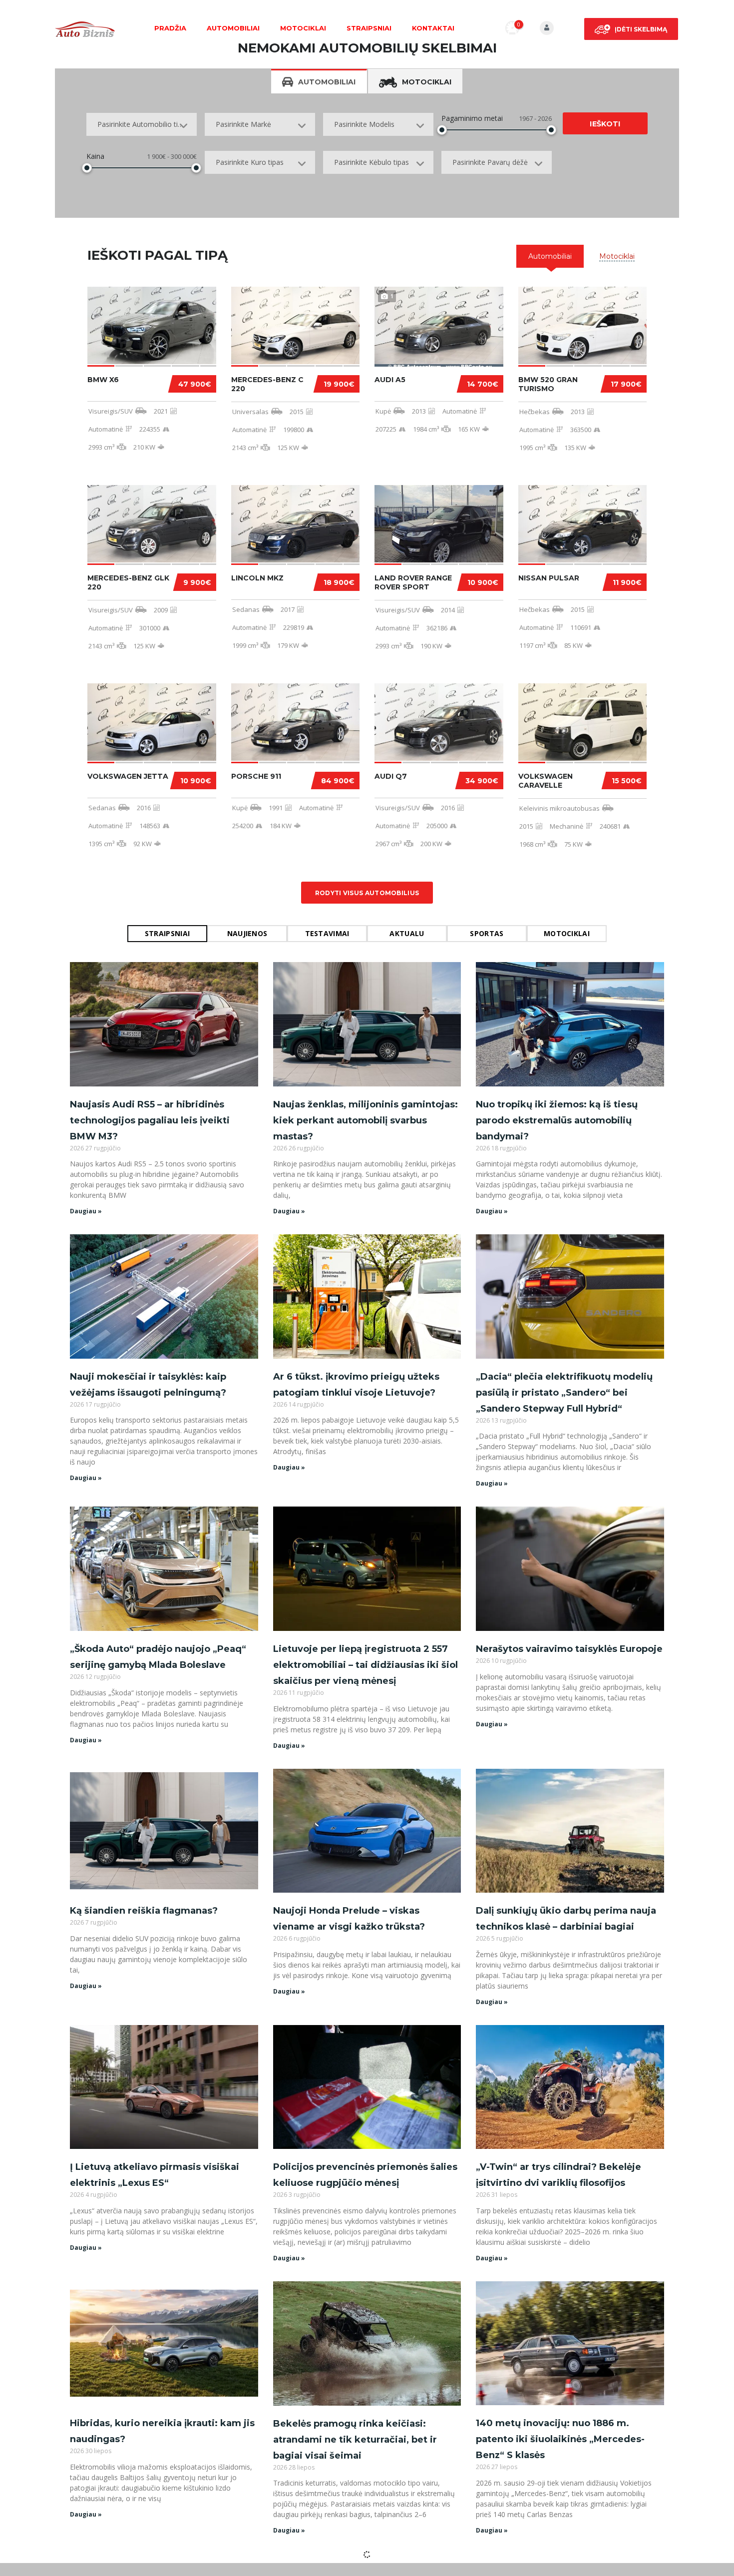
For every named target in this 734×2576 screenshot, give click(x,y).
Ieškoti (605, 124)
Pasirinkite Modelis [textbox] (364, 124)
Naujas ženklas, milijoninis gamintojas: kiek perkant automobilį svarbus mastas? (366, 1120)
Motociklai (303, 28)
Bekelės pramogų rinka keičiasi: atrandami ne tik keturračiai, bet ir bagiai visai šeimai (355, 2440)
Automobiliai (233, 28)
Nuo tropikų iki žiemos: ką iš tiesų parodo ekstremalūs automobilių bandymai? (557, 1120)
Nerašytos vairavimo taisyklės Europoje (569, 1649)
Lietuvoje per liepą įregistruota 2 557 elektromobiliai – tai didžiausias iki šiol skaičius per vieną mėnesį (366, 1665)
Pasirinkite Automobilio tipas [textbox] (143, 124)
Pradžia (170, 28)
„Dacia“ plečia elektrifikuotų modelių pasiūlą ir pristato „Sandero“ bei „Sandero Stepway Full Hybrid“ (564, 1393)
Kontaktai (433, 28)
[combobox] (142, 124)
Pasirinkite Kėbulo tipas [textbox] (371, 162)
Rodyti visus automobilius (367, 893)
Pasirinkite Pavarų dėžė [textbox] (490, 162)
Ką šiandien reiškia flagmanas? (144, 1911)
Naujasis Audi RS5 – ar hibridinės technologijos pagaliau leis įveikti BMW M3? (150, 1120)
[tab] (550, 256)
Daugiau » (86, 1211)
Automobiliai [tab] (327, 82)
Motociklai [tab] (427, 82)
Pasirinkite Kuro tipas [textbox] (250, 162)
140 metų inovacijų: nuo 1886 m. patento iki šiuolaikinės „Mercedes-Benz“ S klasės (560, 2439)
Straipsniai (369, 28)
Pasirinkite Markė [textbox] (243, 124)
